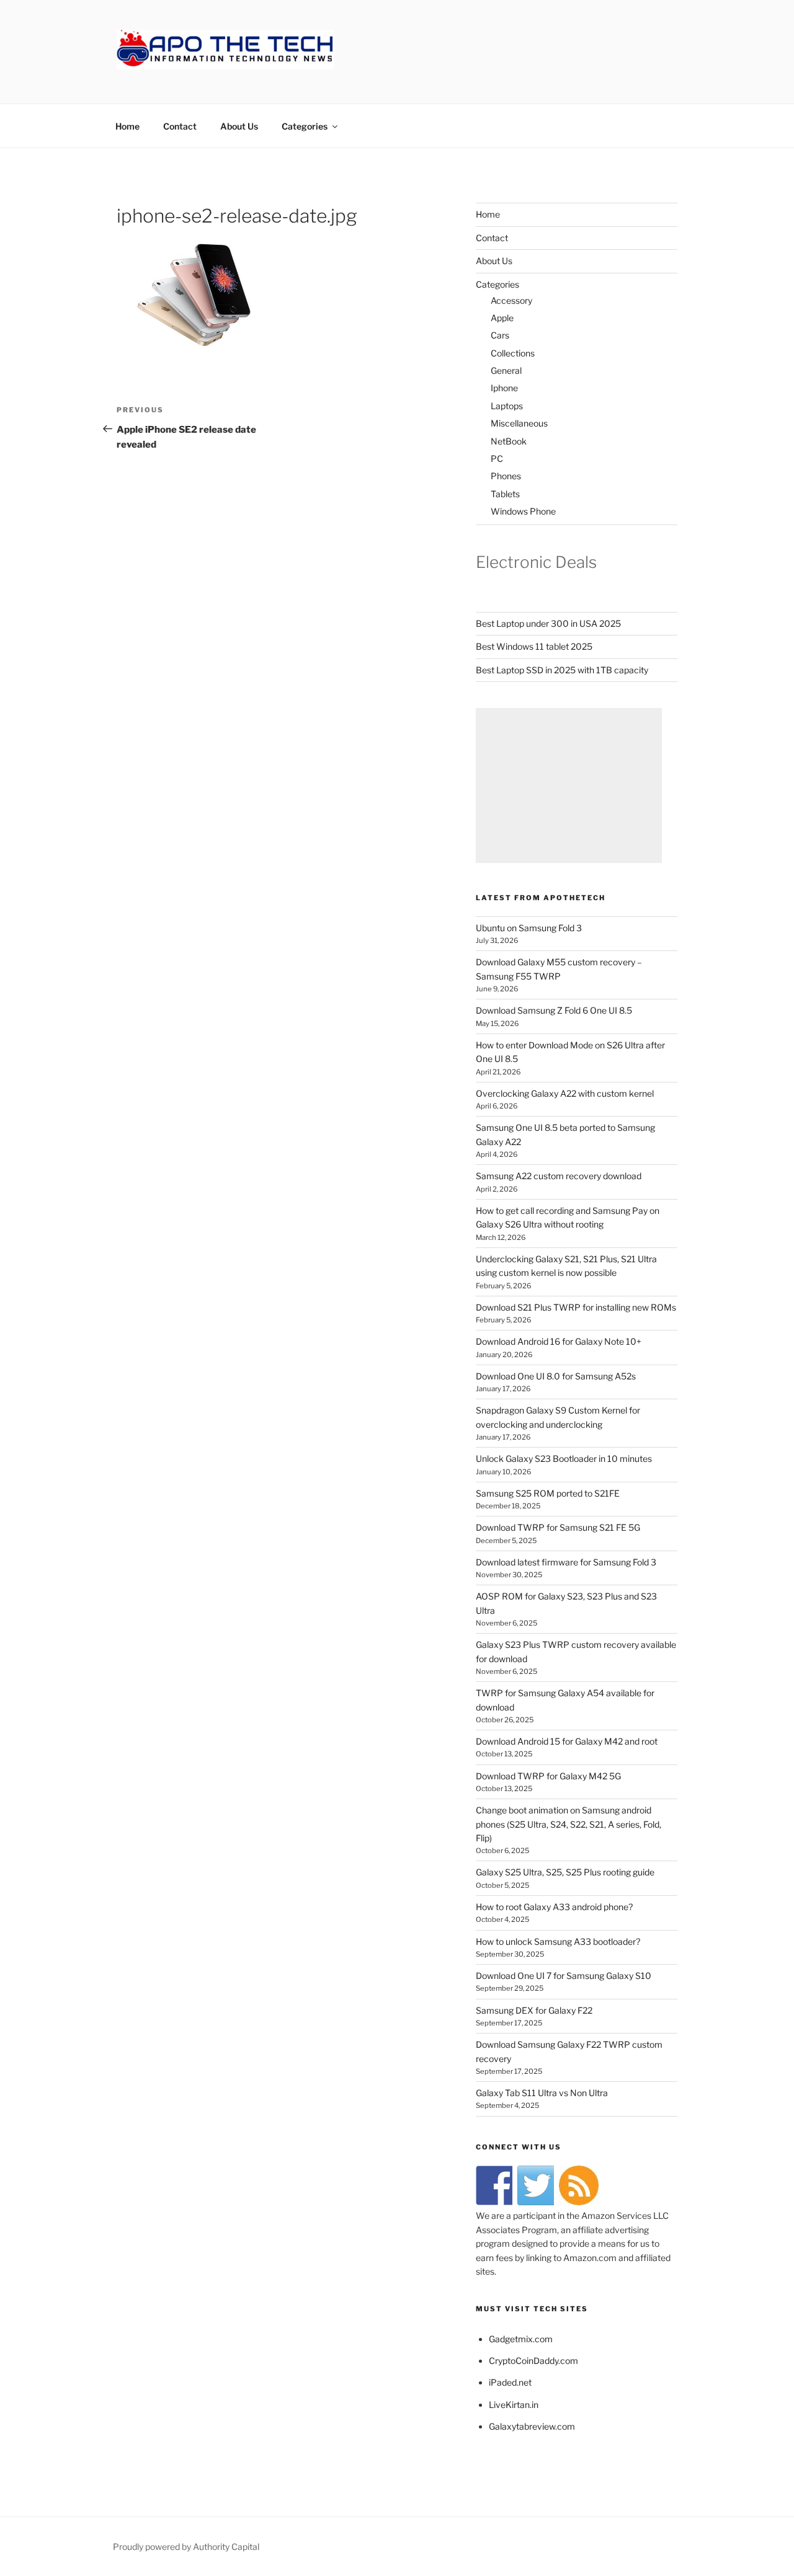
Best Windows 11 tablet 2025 (534, 646)
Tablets (505, 494)
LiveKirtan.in (514, 2405)
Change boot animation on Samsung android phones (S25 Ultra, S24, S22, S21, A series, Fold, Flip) (569, 1824)
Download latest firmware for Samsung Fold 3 (566, 1562)
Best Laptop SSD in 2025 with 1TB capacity (562, 670)
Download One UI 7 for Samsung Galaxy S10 (564, 1976)
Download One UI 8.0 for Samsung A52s (556, 1376)
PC (497, 458)
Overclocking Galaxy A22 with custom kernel (565, 1093)
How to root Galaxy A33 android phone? (554, 1907)
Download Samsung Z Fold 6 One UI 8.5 (554, 1010)
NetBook (509, 441)
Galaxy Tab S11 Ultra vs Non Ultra (542, 2093)
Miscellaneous (519, 423)
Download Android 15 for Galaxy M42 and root (567, 1741)
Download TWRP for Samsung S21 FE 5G (558, 1527)
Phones (506, 476)
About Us (239, 126)
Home (127, 126)
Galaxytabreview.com (532, 2426)
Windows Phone (523, 511)
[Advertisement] (569, 786)
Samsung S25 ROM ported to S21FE (548, 1493)
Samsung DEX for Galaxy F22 (534, 2010)
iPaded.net (510, 2382)
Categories (305, 126)
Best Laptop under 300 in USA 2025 (548, 623)
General (506, 370)
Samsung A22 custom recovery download (559, 1176)
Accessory (511, 300)
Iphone (504, 388)
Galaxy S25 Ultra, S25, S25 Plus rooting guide (565, 1872)
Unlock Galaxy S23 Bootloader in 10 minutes (564, 1458)
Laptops (507, 406)
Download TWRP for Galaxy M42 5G (548, 1776)
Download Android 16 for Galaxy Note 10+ (559, 1341)
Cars (500, 335)
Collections (513, 353)
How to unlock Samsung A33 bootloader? (558, 1941)
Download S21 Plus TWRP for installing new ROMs (576, 1307)
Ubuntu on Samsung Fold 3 (529, 928)
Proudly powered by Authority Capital (186, 2547)
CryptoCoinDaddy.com (533, 2361)
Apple (502, 318)
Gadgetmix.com (521, 2339)
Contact (180, 126)
